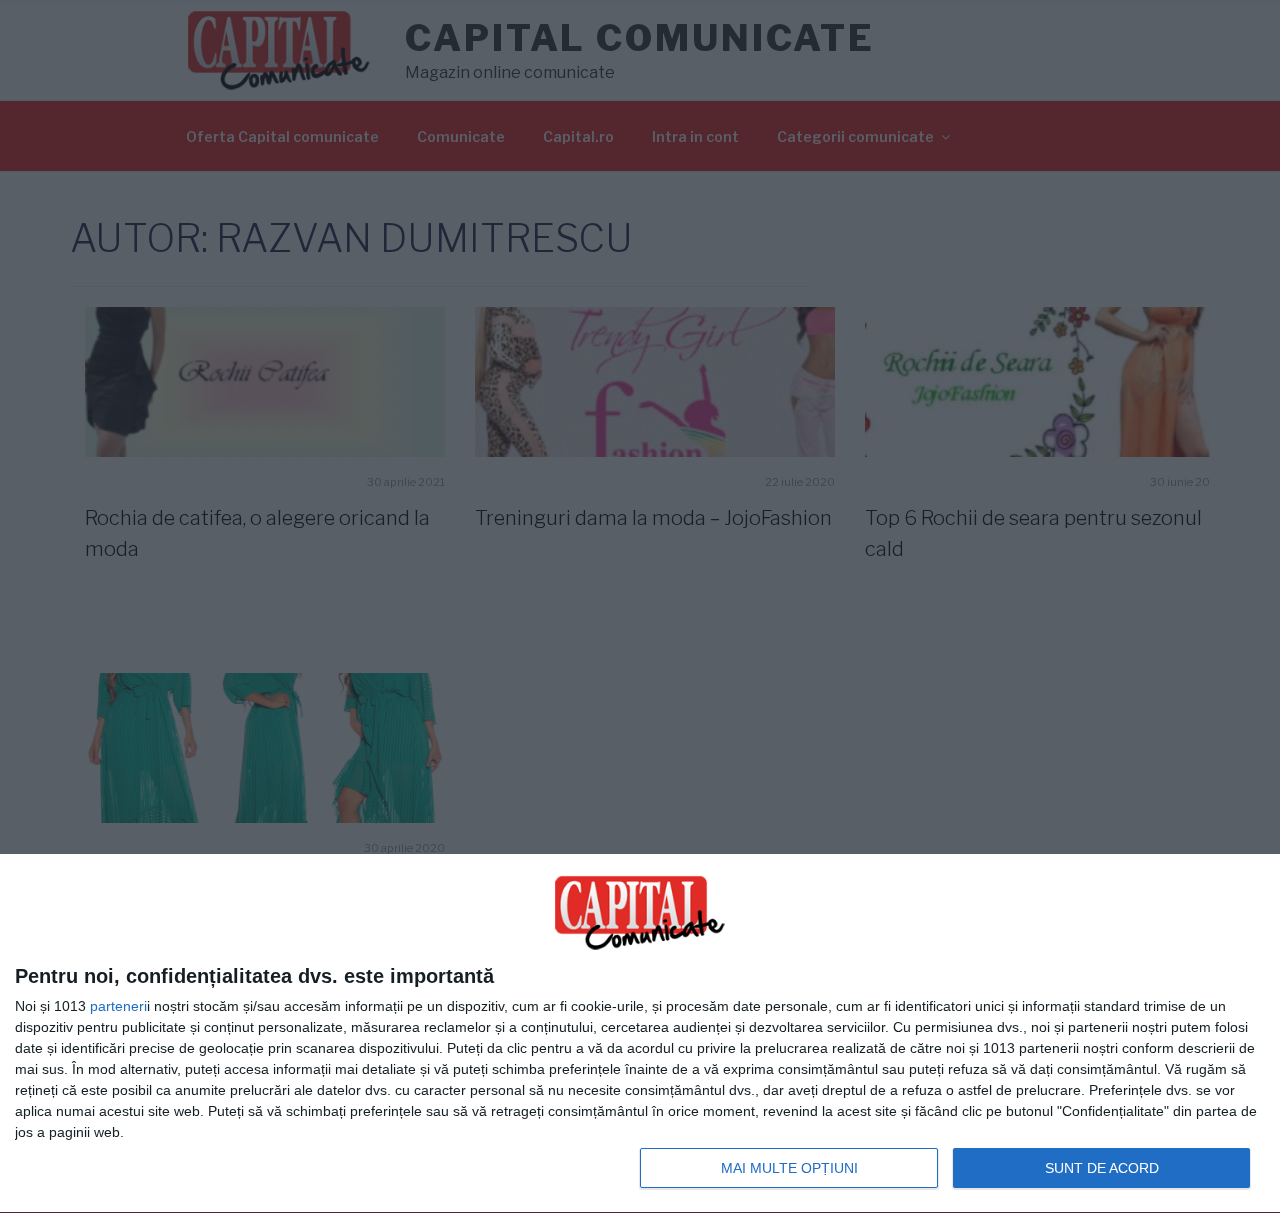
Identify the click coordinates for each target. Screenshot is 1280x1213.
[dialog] (640, 1034)
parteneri (118, 1006)
